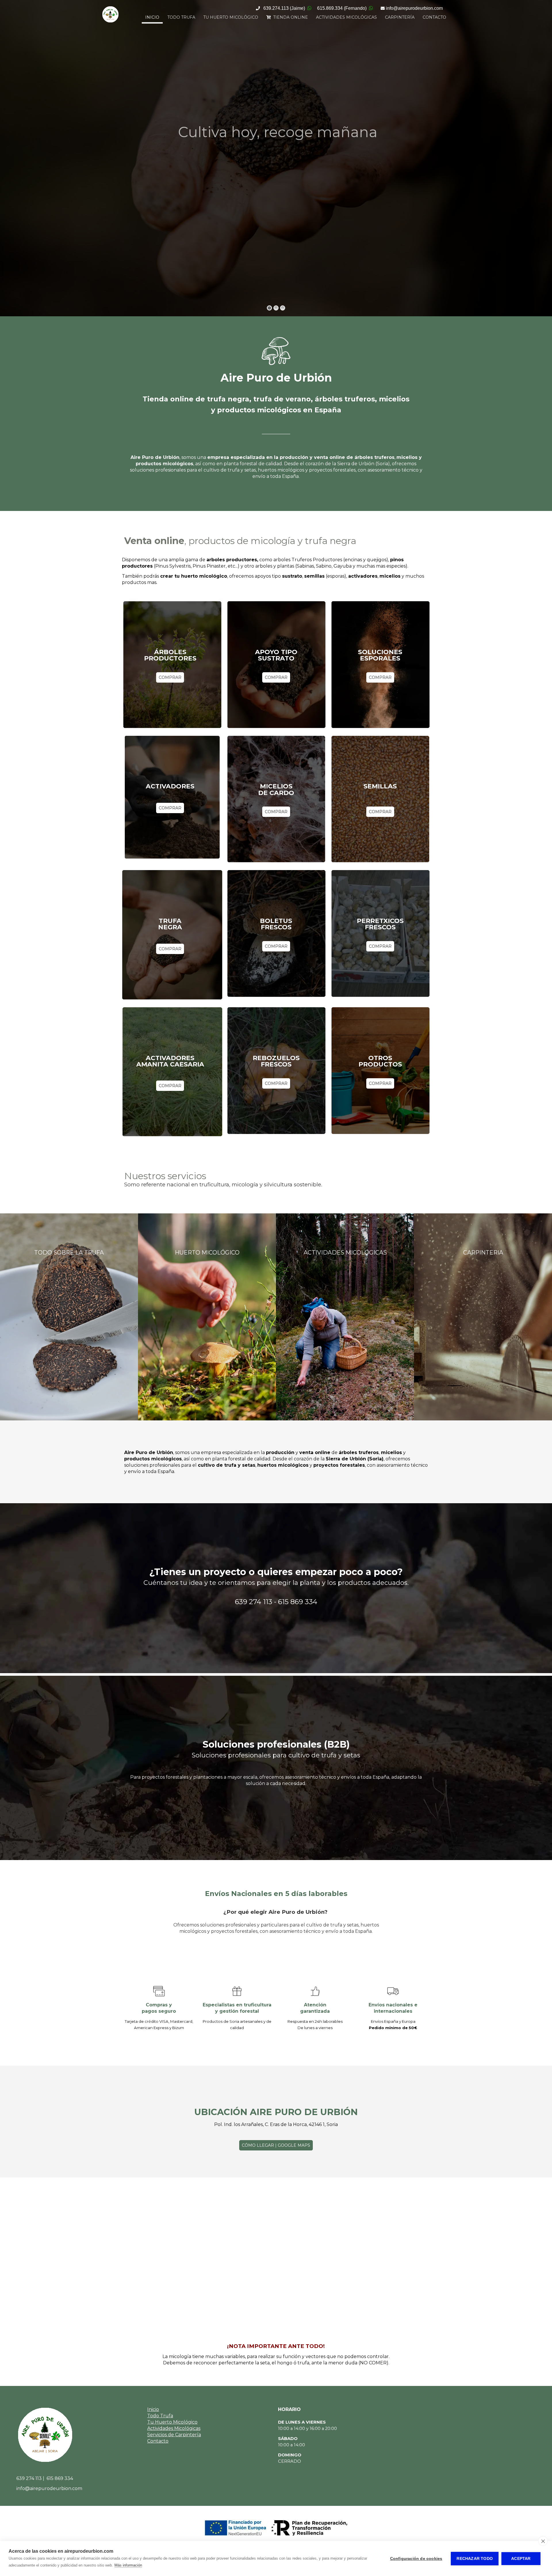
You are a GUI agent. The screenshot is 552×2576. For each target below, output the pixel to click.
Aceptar (521, 2559)
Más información (128, 2565)
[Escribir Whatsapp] (309, 8)
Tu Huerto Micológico (231, 17)
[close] (543, 2541)
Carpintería (400, 17)
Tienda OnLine (289, 17)
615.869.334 (342, 8)
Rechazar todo (475, 2559)
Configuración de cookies (416, 2559)
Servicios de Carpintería (174, 2435)
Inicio (152, 17)
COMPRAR (170, 677)
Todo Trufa (181, 17)
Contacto (434, 17)
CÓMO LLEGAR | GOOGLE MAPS (276, 2145)
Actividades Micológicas (346, 17)
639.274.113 (284, 8)
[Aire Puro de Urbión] (110, 22)
